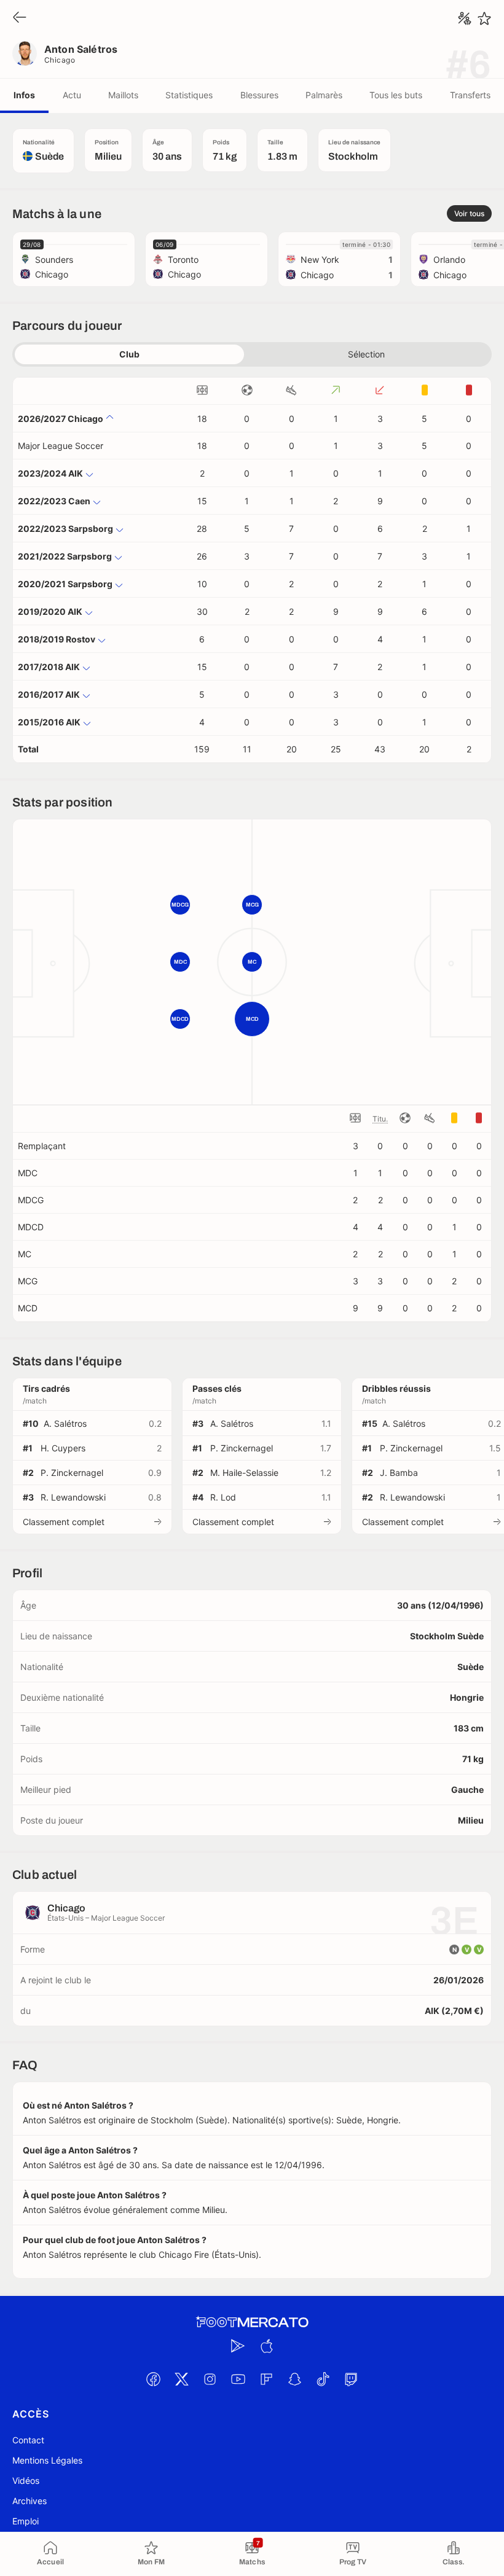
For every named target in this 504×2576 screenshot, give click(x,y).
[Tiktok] (323, 2379)
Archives (30, 2501)
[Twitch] (351, 2379)
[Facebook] (153, 2379)
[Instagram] (210, 2379)
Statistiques (189, 95)
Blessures (259, 95)
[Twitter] (181, 2379)
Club (129, 354)
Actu (72, 95)
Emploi (26, 2521)
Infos (24, 95)
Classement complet (64, 1522)
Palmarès (324, 95)
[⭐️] (484, 18)
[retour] (20, 18)
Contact (28, 2440)
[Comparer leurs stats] (465, 18)
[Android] (238, 2346)
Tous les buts (396, 95)
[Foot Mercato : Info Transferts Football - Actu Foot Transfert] (252, 2322)
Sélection (366, 354)
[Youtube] (238, 2379)
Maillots (123, 95)
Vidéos (26, 2480)
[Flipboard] (266, 2379)
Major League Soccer (61, 446)
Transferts (470, 95)
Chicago (60, 60)
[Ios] (266, 2346)
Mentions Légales (47, 2460)
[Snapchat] (294, 2379)
